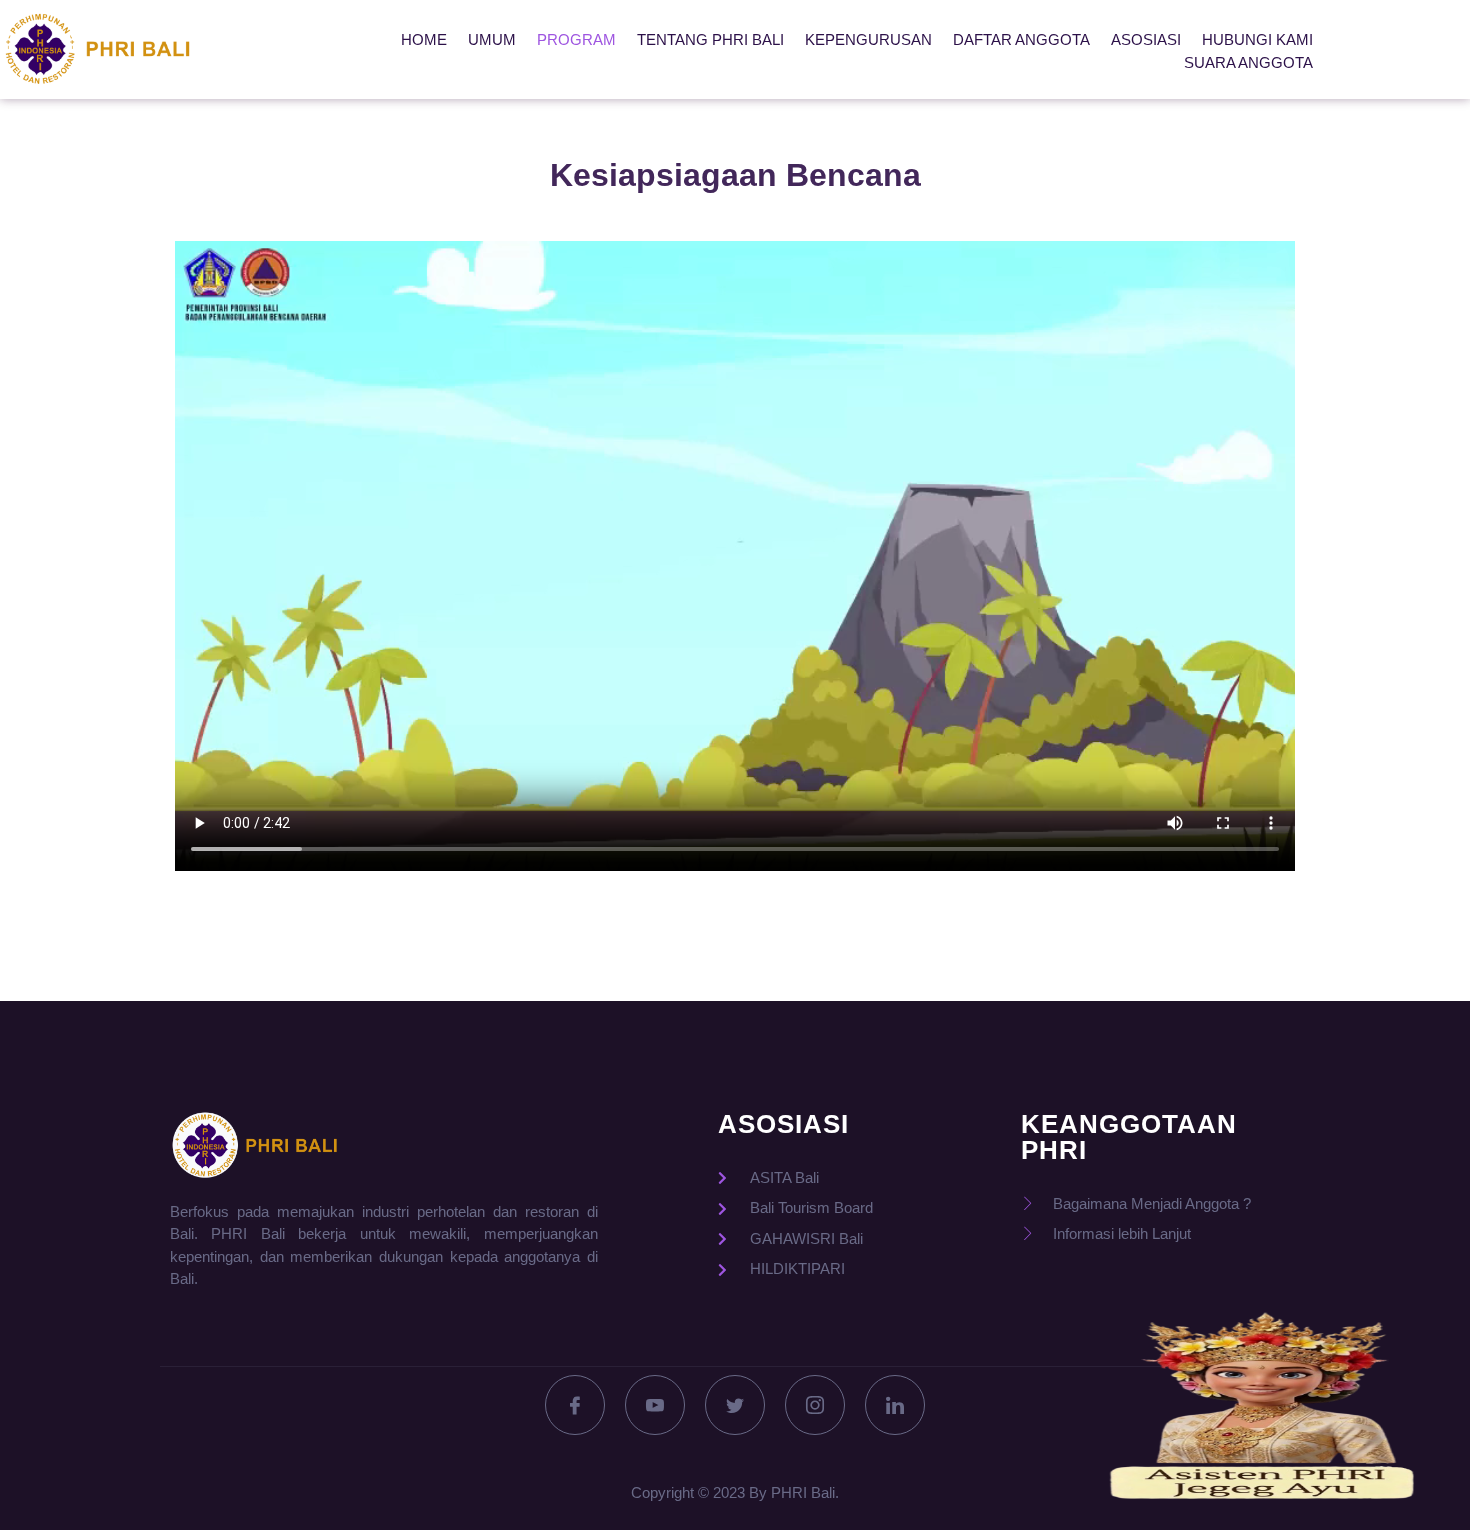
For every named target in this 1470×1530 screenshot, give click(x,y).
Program (576, 39)
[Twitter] (735, 1405)
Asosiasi (1146, 39)
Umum (492, 39)
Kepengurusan (868, 39)
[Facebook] (575, 1405)
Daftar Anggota (1021, 39)
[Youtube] (655, 1405)
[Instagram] (815, 1405)
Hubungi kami (1257, 39)
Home (424, 39)
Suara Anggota (1248, 62)
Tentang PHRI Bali (710, 39)
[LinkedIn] (895, 1405)
